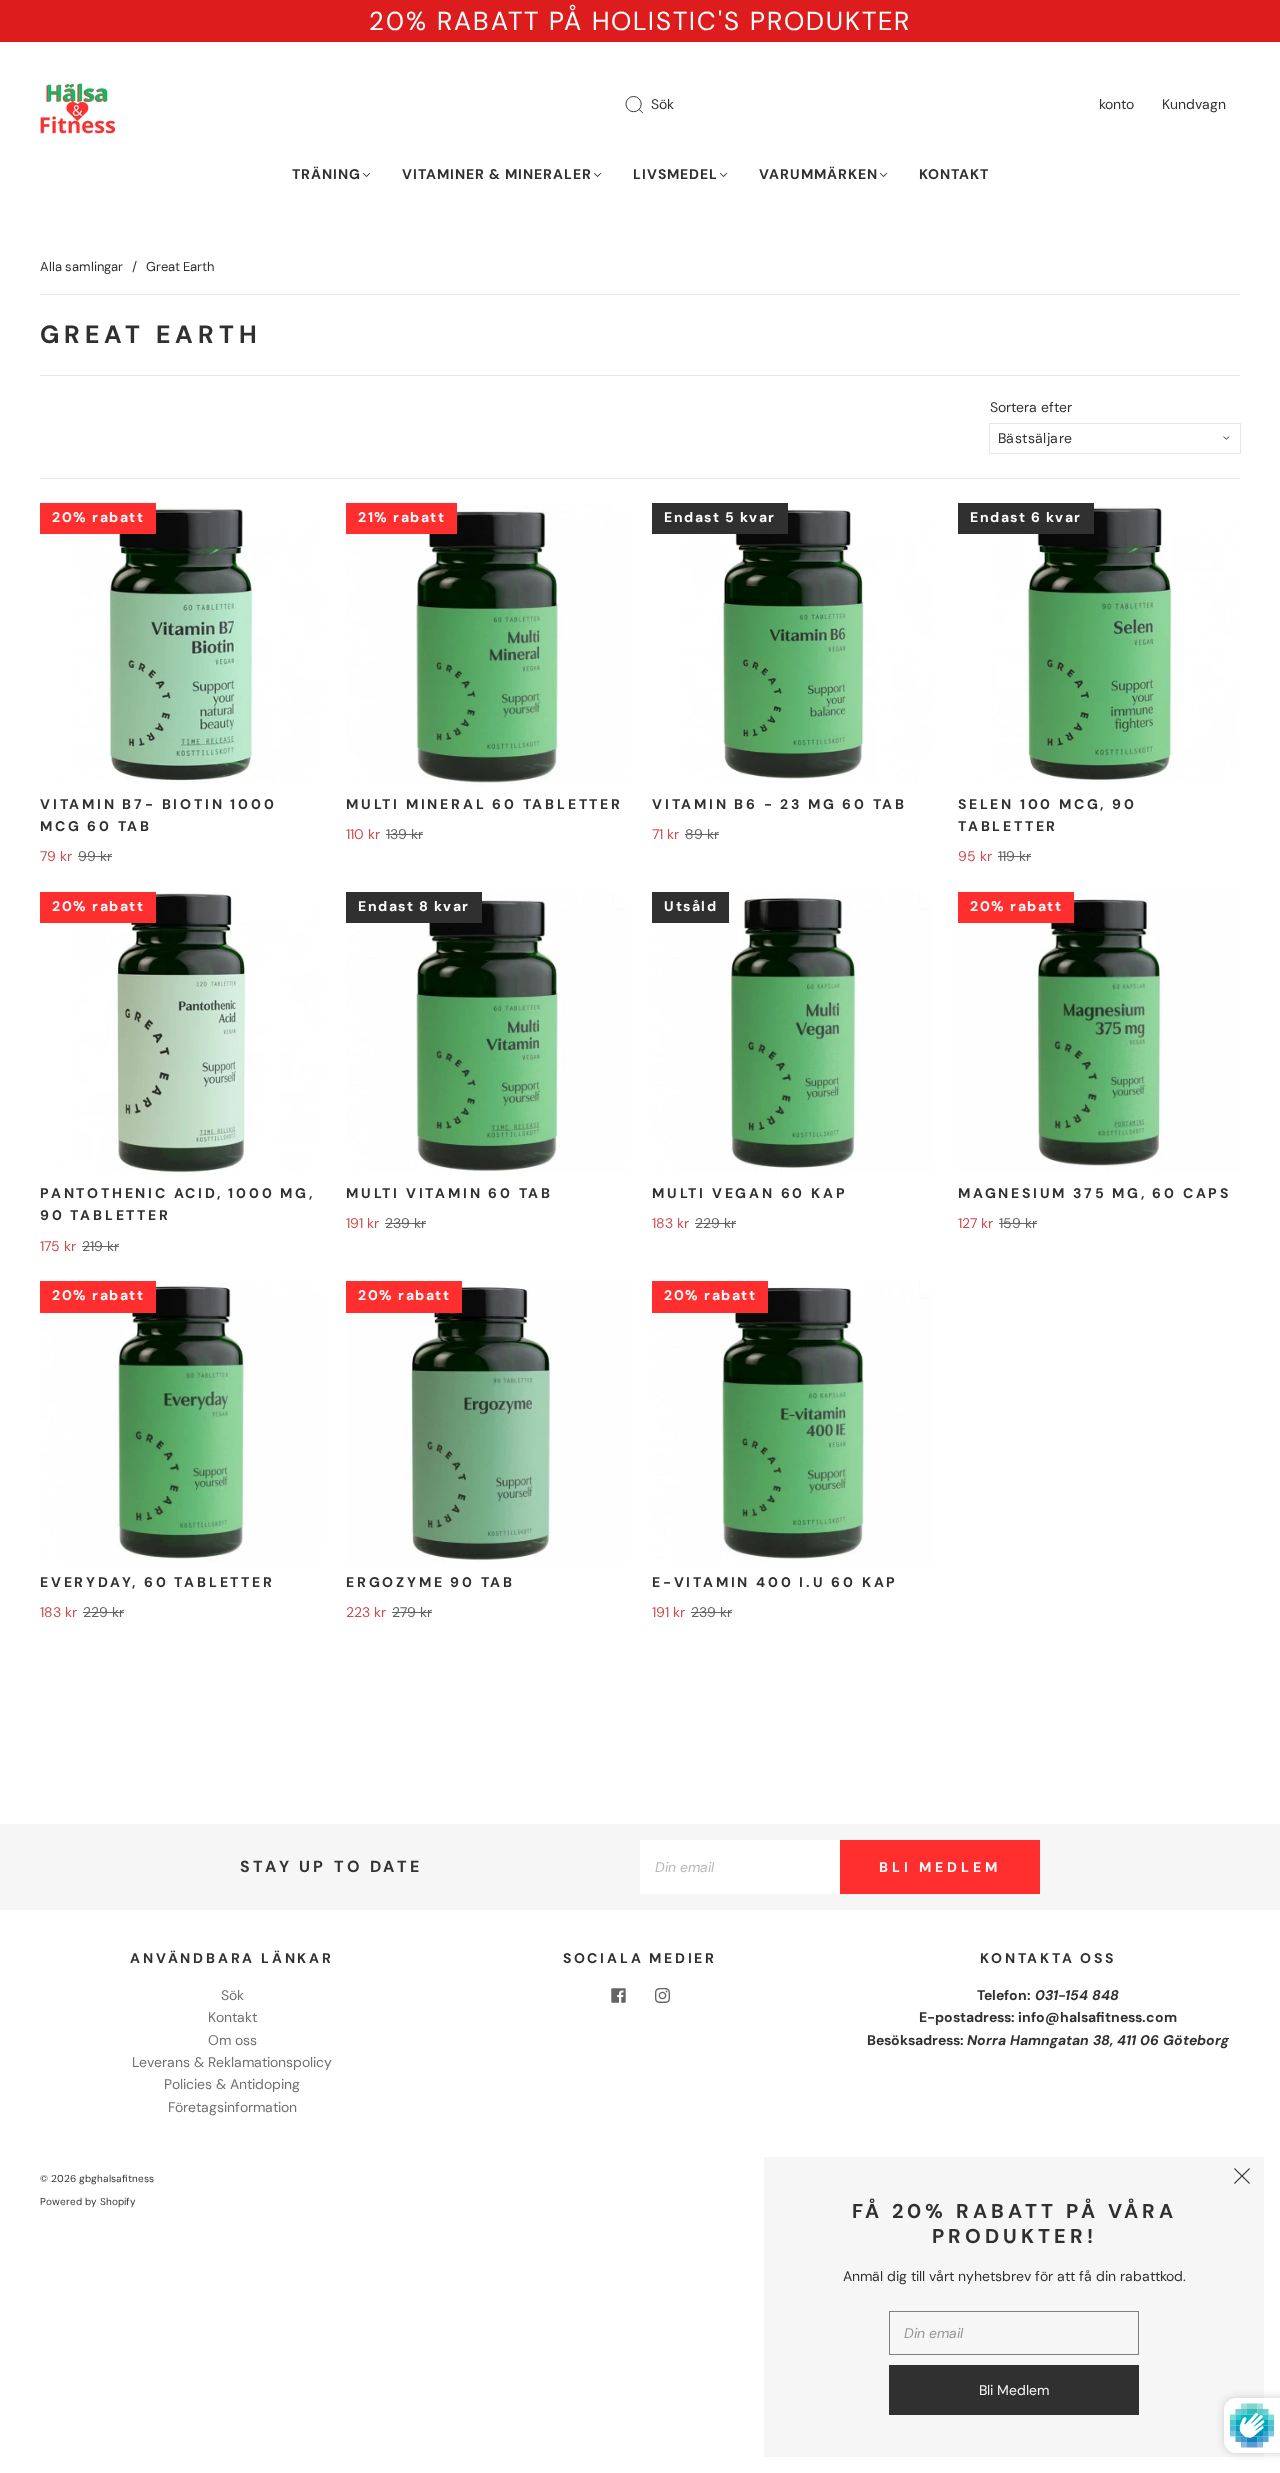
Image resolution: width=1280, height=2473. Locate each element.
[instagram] (662, 1996)
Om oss (232, 2040)
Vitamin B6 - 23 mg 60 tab (779, 804)
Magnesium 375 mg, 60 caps (1094, 1193)
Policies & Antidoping (232, 2084)
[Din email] (740, 1867)
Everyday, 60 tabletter (157, 1582)
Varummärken (818, 174)
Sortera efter (1031, 407)
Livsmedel (675, 174)
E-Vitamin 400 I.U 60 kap (775, 1582)
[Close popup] (1242, 2179)
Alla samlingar (81, 266)
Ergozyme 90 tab (430, 1582)
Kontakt (954, 174)
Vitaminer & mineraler (497, 174)
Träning (326, 174)
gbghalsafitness (116, 2178)
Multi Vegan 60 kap (749, 1193)
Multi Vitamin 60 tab (449, 1193)
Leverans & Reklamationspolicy (232, 2062)
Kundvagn (1194, 104)
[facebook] (618, 1996)
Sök (662, 104)
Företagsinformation (232, 2107)
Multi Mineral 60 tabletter (484, 804)
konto (1116, 104)
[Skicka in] (647, 105)
